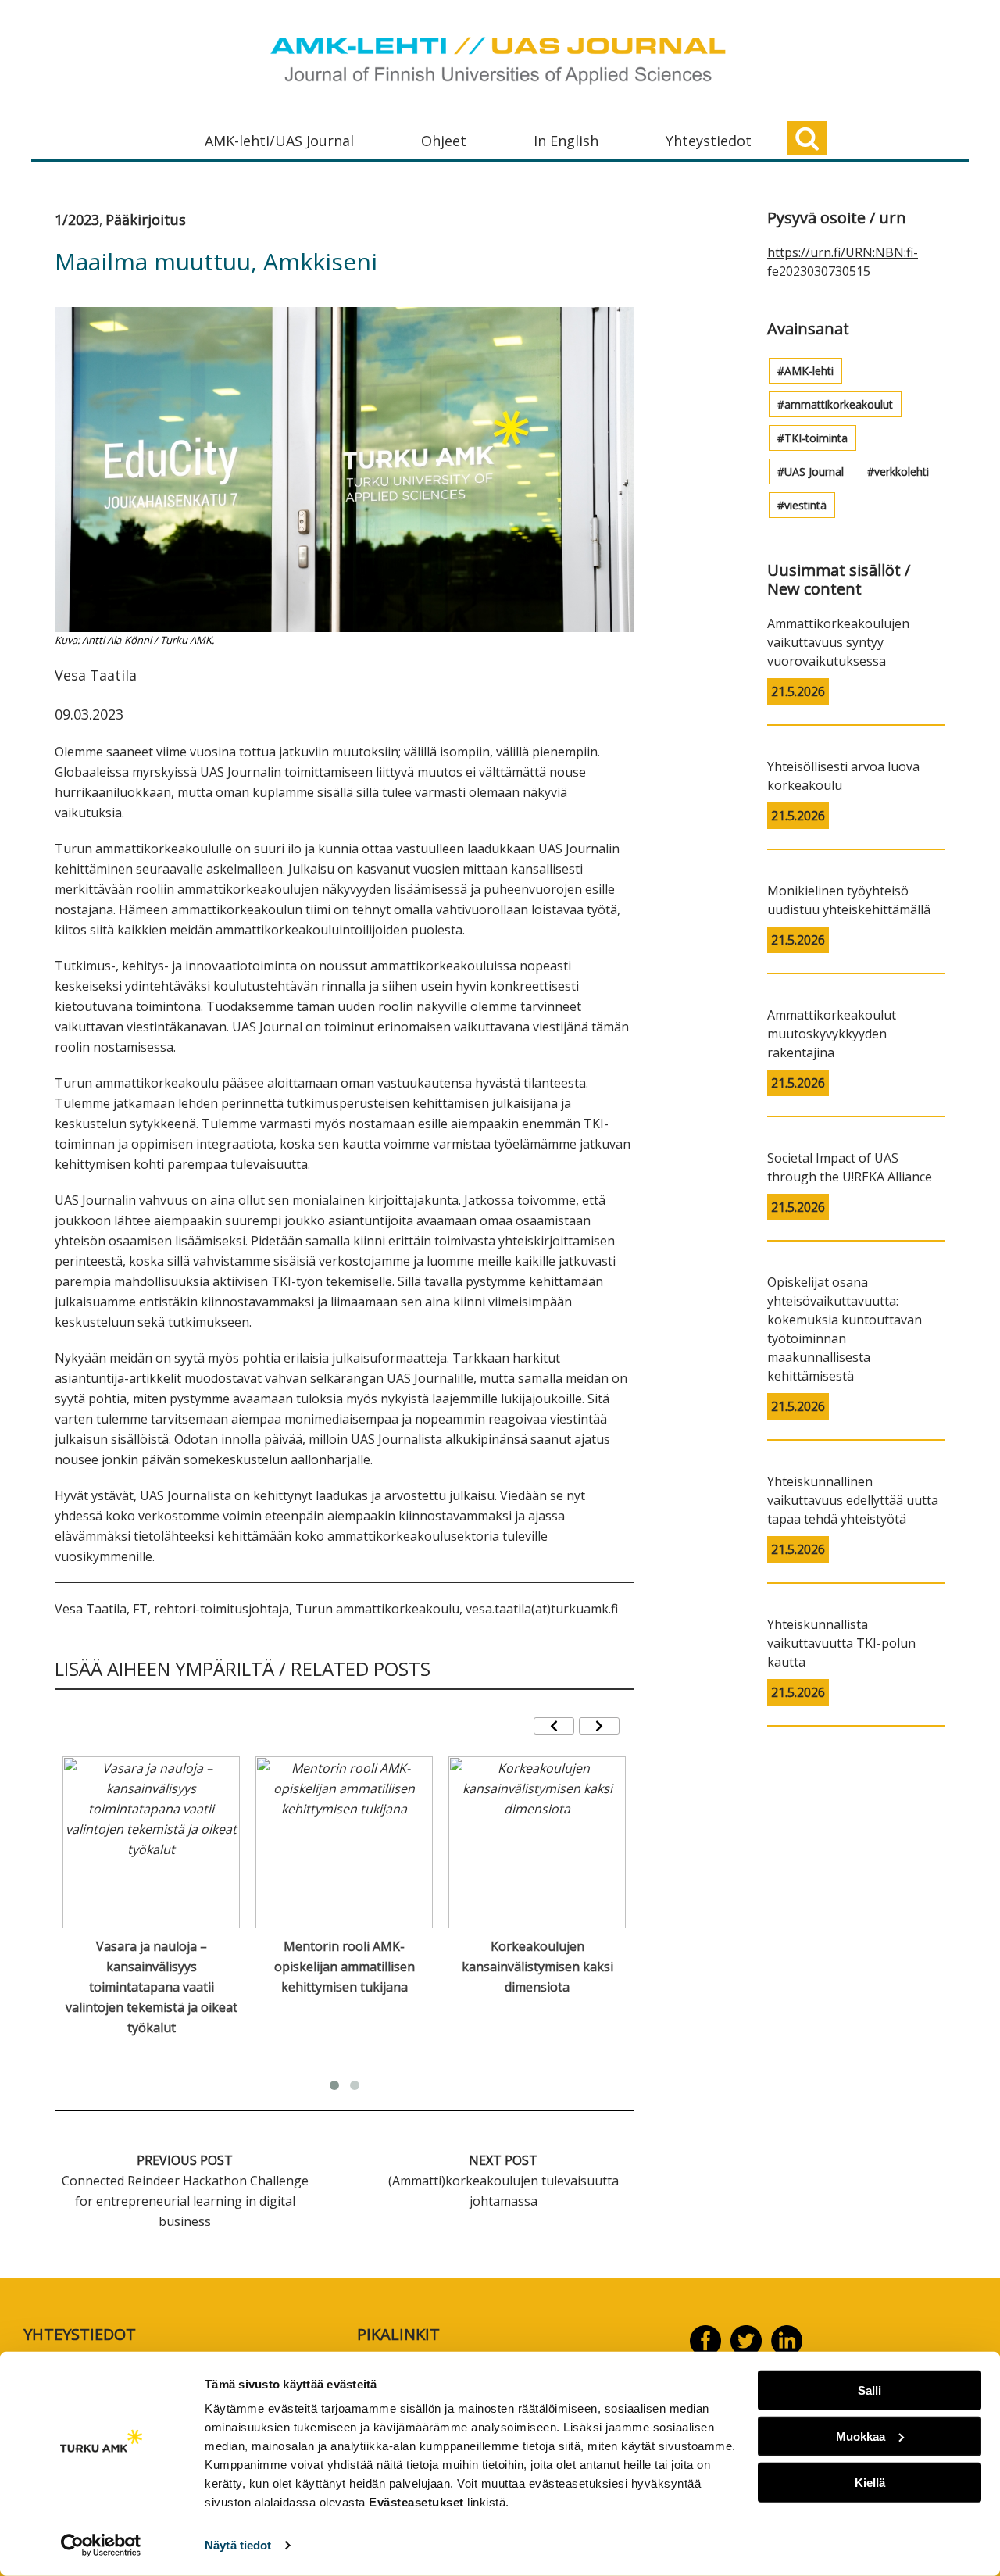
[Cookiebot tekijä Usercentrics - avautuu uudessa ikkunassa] (101, 2546)
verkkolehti (902, 472)
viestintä (805, 505)
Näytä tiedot (238, 2545)
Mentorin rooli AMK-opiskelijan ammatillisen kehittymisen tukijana (345, 1967)
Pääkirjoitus (146, 220)
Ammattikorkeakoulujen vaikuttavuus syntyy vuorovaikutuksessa (838, 642)
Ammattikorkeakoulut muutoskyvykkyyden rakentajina (832, 1034)
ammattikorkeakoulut (839, 404)
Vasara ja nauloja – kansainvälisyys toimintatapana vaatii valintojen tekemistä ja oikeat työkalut (152, 1987)
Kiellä (870, 2482)
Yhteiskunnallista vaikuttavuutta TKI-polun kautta (841, 1643)
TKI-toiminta (816, 438)
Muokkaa (861, 2437)
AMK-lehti (809, 371)
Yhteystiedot (709, 141)
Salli (870, 2390)
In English (566, 141)
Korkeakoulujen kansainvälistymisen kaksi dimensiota (537, 1967)
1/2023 (77, 220)
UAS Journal (814, 472)
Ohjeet (444, 141)
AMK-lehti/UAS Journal (279, 141)
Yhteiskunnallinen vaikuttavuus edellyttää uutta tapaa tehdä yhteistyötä (853, 1500)
